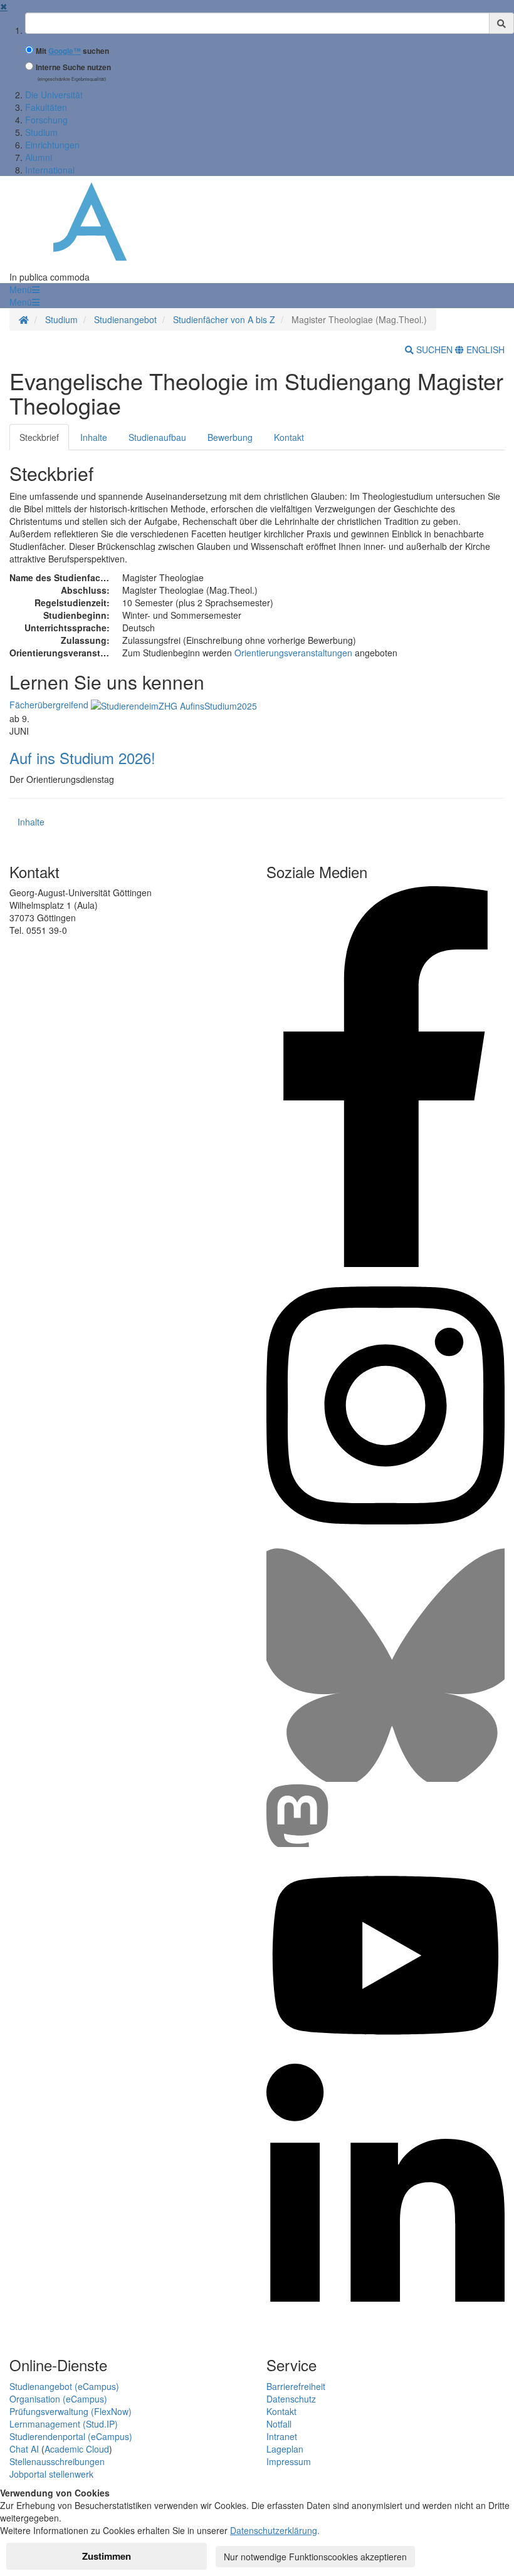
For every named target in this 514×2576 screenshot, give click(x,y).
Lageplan (285, 2449)
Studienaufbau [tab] (157, 437)
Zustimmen (107, 2556)
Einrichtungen (52, 145)
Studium (41, 132)
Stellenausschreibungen (57, 2461)
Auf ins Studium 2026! (82, 758)
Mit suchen (72, 51)
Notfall (279, 2424)
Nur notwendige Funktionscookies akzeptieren (315, 2557)
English (484, 349)
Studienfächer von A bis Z (224, 319)
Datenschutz (291, 2399)
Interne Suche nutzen (73, 67)
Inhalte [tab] (94, 437)
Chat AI (24, 2449)
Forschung (46, 120)
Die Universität (54, 95)
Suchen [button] (434, 349)
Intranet (282, 2436)
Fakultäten (46, 107)
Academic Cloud (77, 2449)
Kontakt (281, 2411)
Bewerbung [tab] (230, 437)
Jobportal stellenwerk (51, 2474)
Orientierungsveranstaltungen (293, 653)
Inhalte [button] (31, 822)
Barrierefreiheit (296, 2386)
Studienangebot (125, 319)
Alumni (39, 157)
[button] (24, 289)
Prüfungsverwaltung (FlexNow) (71, 2411)
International (50, 170)
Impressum (289, 2461)
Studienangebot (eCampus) (64, 2386)
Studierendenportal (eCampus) (71, 2436)
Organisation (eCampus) (58, 2399)
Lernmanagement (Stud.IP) (64, 2424)
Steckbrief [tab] (39, 437)
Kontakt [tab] (289, 437)
